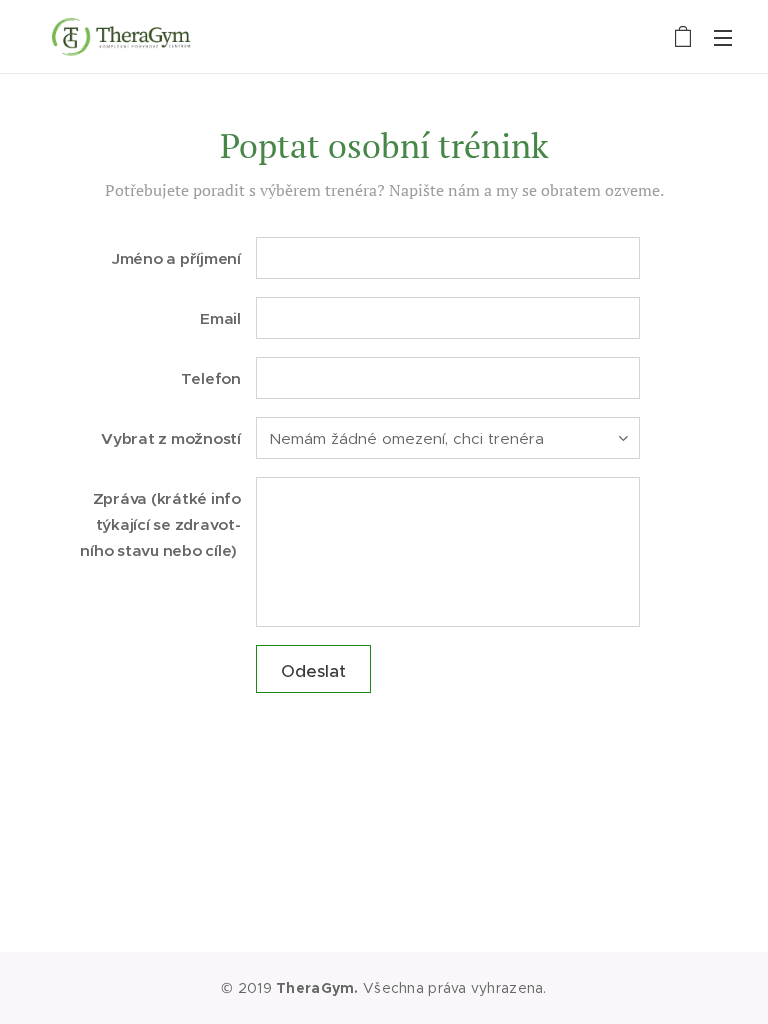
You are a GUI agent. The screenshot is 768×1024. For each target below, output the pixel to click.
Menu (723, 37)
